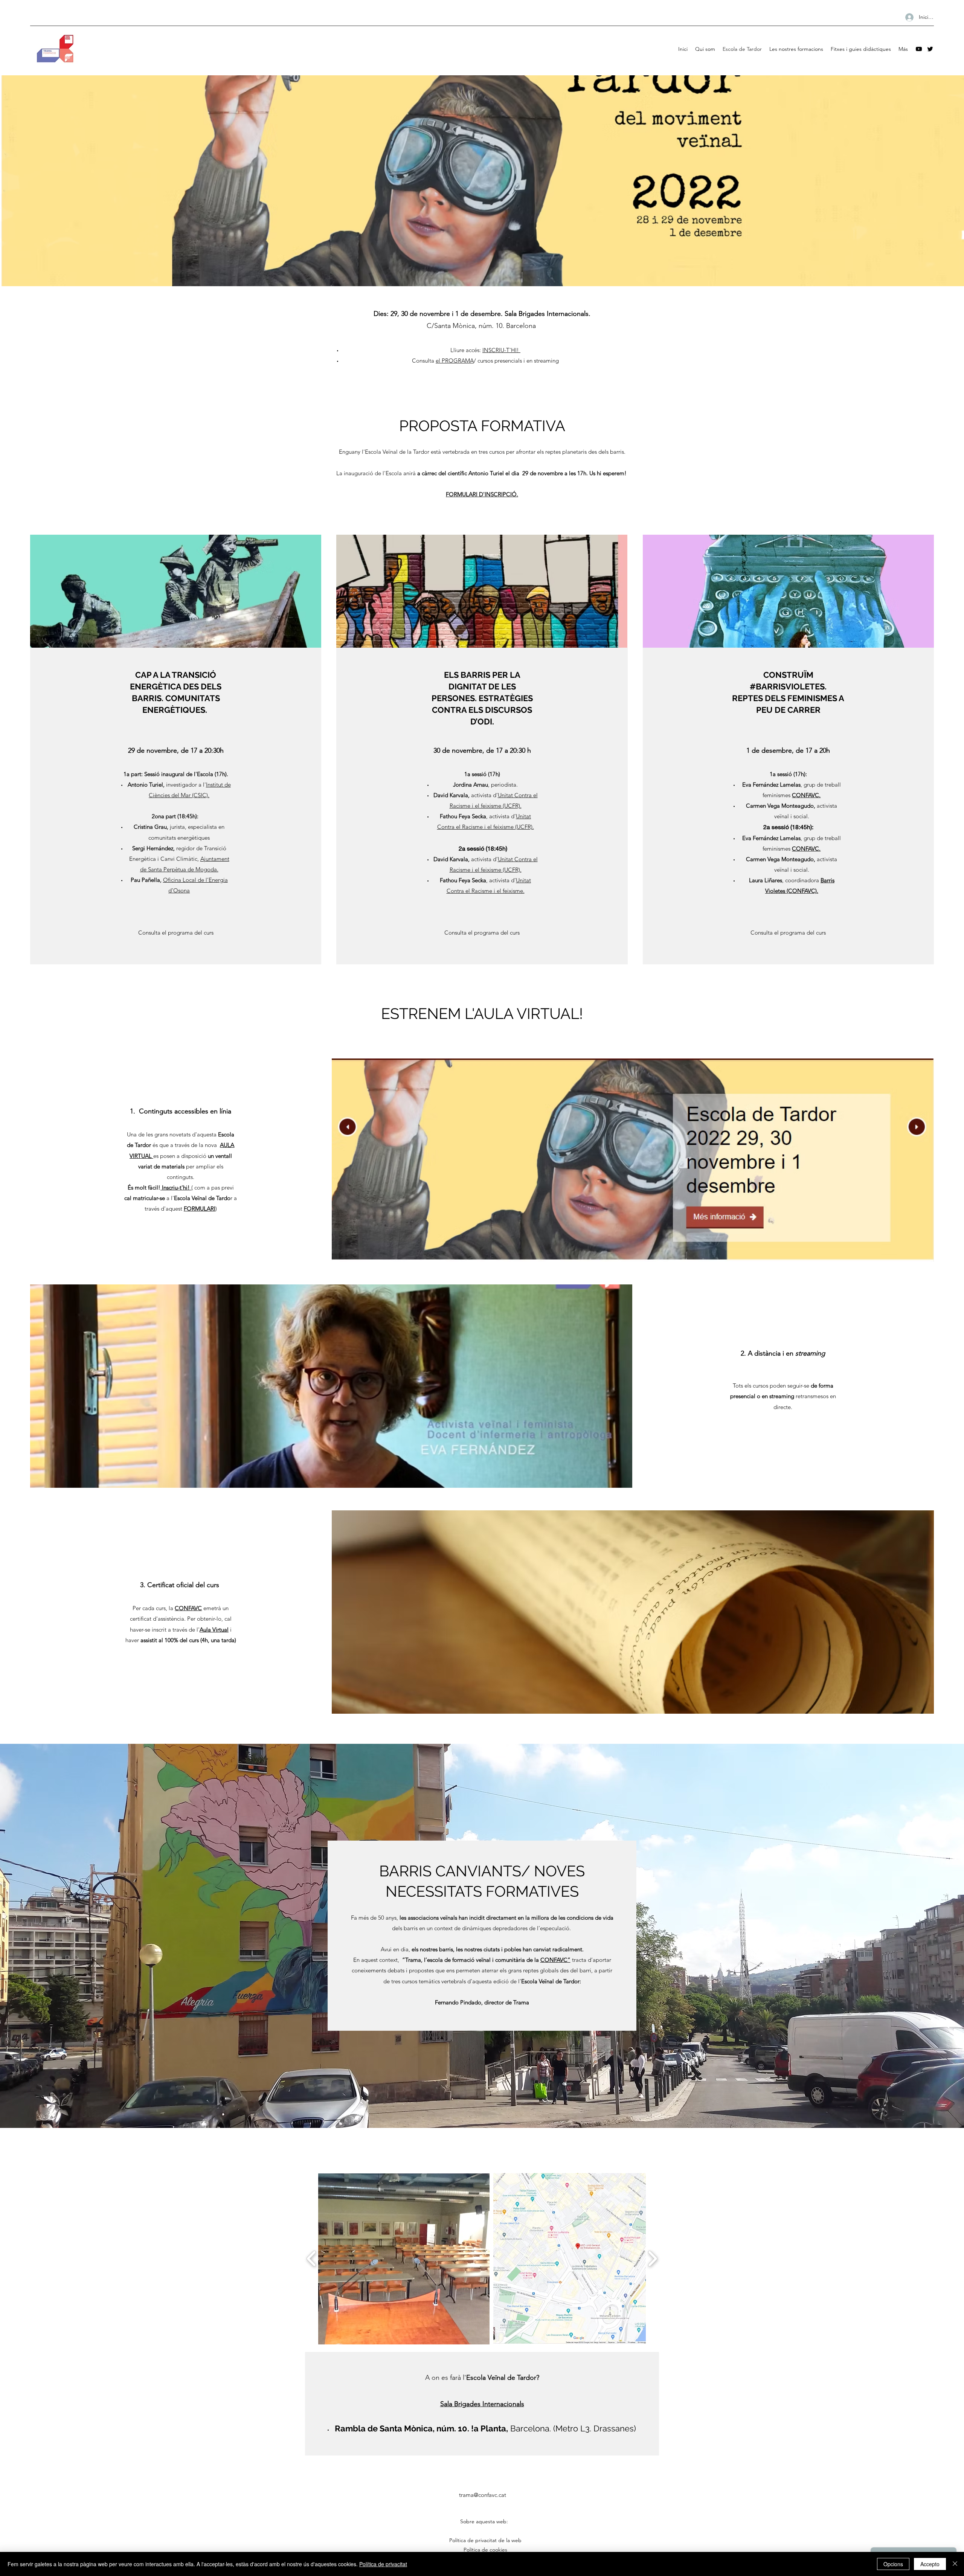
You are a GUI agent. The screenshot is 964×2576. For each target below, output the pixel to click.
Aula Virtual (214, 1630)
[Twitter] (930, 49)
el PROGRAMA (455, 361)
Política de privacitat (383, 2564)
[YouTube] (919, 49)
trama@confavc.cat (483, 2495)
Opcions (893, 2564)
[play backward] (312, 2259)
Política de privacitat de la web (484, 2540)
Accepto (930, 2564)
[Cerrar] (955, 2564)
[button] (404, 2259)
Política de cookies (485, 2550)
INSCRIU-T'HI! (501, 350)
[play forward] (652, 2259)
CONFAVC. (806, 795)
